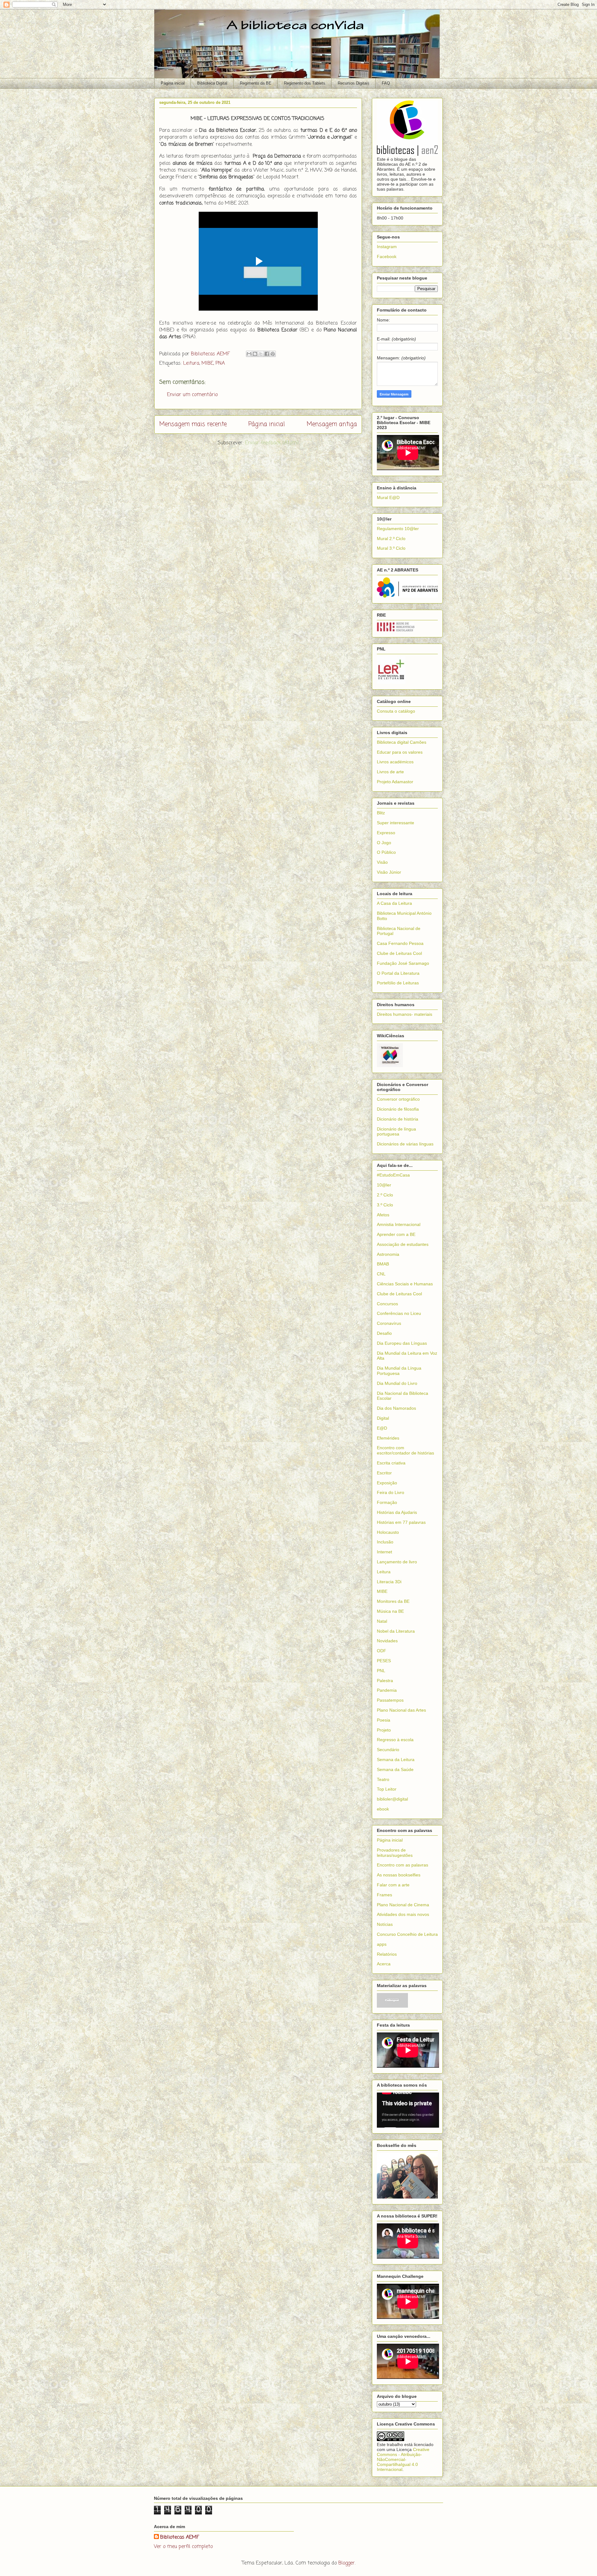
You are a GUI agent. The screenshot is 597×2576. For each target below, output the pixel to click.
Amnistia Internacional (399, 1224)
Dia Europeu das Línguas (402, 1343)
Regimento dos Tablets (305, 83)
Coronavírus (389, 1323)
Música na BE (390, 1611)
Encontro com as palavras (403, 1865)
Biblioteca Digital (212, 83)
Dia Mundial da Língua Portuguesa (399, 1371)
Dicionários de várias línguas (405, 1144)
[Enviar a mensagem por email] (249, 354)
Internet (384, 1552)
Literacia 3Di (389, 1582)
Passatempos (390, 1700)
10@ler (384, 1185)
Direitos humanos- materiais (405, 1014)
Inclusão (385, 1542)
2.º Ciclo (385, 1195)
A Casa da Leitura (394, 903)
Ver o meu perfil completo (183, 2547)
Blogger (347, 2563)
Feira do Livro (391, 1492)
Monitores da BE (393, 1601)
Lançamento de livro (397, 1562)
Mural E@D (388, 497)
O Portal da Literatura (398, 973)
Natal (382, 1621)
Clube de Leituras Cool (399, 953)
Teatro (383, 1779)
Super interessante (396, 823)
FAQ (386, 83)
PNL (381, 1671)
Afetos (383, 1215)
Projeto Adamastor (395, 782)
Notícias (385, 1924)
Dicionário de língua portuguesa (396, 1132)
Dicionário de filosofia (398, 1109)
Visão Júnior (389, 872)
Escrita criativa (391, 1463)
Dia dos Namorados (396, 1408)
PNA (220, 363)
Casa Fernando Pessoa (400, 943)
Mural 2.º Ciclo (391, 539)
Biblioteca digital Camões (402, 742)
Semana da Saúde (395, 1769)
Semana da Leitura (396, 1760)
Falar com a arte (393, 1885)
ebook (383, 1809)
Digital (383, 1418)
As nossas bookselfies (399, 1875)
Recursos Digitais (354, 83)
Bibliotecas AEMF (180, 2537)
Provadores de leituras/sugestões (395, 1853)
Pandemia (387, 1690)
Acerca (384, 1964)
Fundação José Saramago (403, 963)
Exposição (387, 1483)
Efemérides (388, 1438)
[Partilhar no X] (261, 354)
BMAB (383, 1264)
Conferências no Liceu (399, 1313)
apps (382, 1944)
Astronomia (388, 1254)
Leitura (191, 363)
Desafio (384, 1333)
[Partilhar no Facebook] (267, 354)
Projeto (384, 1730)
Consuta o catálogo (396, 711)
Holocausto (388, 1532)
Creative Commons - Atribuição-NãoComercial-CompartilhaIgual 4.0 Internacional (403, 2459)
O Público (386, 852)
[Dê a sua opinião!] (255, 354)
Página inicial (173, 83)
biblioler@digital (392, 1799)
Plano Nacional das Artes (401, 1710)
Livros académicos (395, 762)
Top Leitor (387, 1789)
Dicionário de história (398, 1119)
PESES (384, 1661)
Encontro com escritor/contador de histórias (405, 1450)
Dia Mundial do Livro (397, 1383)
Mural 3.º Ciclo (391, 548)
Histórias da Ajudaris (397, 1512)
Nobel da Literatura (396, 1631)
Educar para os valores (400, 752)
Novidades (387, 1641)
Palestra (385, 1681)
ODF (382, 1651)
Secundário (388, 1750)
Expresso (386, 833)
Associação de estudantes (403, 1244)
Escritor (384, 1473)
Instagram (387, 247)
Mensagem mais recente (193, 424)
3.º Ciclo (385, 1205)
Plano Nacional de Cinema (403, 1905)
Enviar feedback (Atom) (272, 443)
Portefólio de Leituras (398, 983)
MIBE (207, 363)
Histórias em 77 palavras (401, 1522)
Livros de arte (390, 772)
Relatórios (387, 1954)
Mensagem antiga (332, 424)
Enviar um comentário (192, 395)
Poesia (384, 1720)
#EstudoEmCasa (393, 1175)
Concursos (387, 1304)
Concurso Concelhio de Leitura (407, 1934)
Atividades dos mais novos (403, 1914)
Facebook (387, 257)
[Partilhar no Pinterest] (273, 354)
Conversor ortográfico (398, 1099)
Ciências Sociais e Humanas (405, 1284)
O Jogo (384, 843)
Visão (382, 862)
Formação (387, 1502)
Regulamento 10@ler (398, 529)
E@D (382, 1428)
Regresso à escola (395, 1740)
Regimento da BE (256, 83)
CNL (381, 1274)
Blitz (381, 813)
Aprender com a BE (396, 1234)
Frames (384, 1895)
